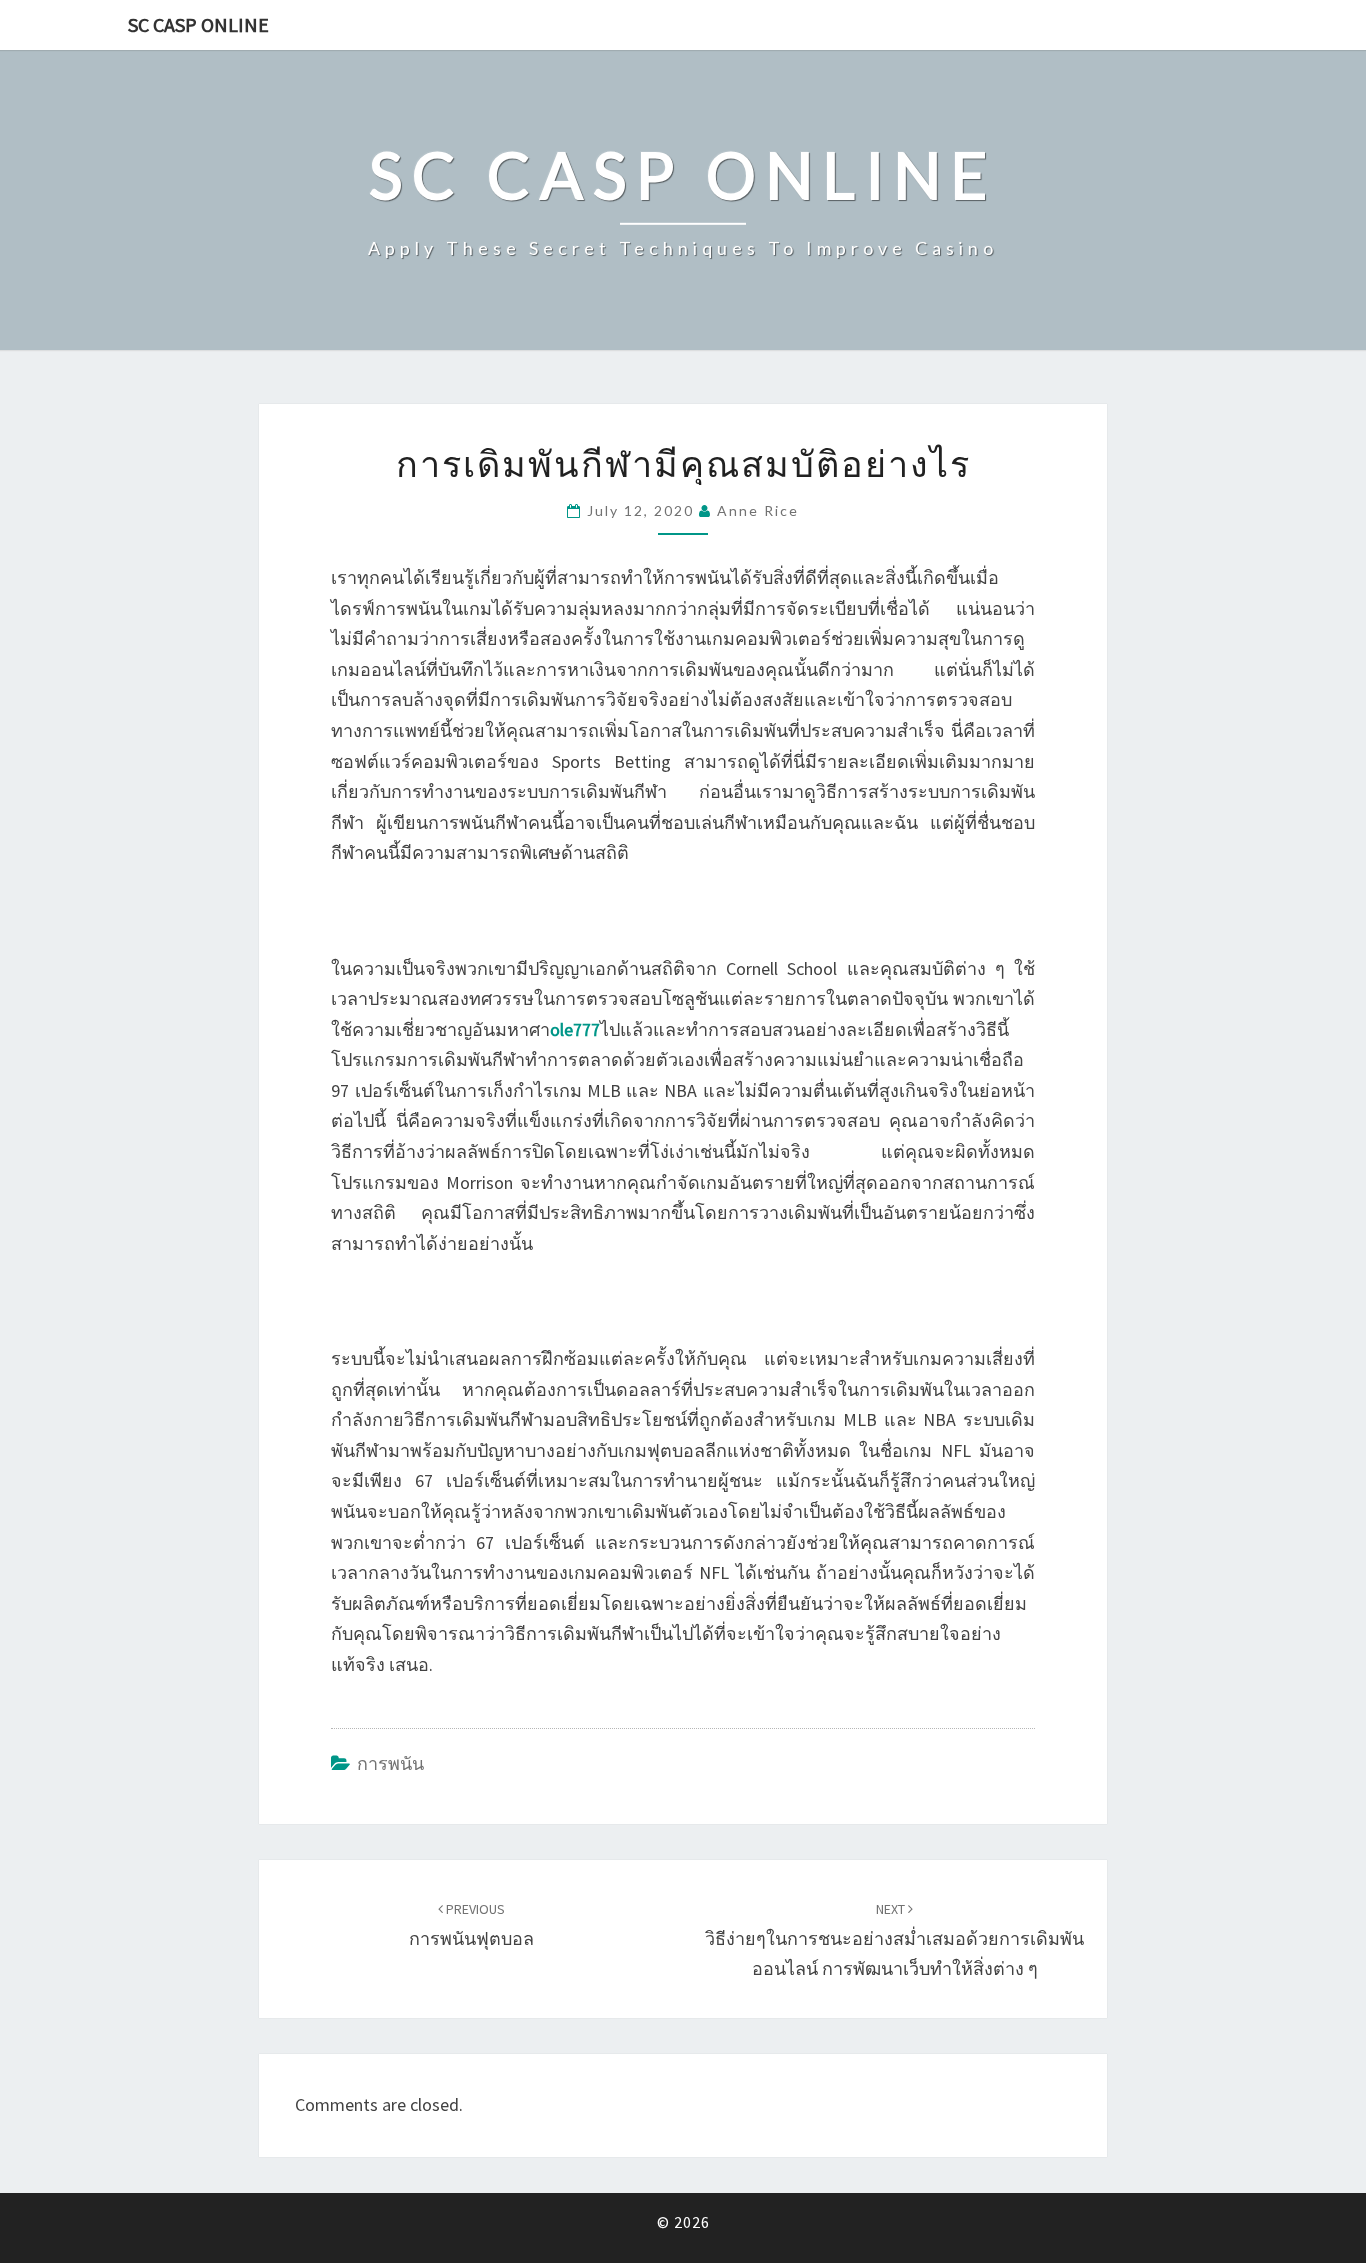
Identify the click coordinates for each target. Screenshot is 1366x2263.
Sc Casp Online (198, 24)
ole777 (575, 1029)
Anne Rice (758, 510)
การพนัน (390, 1763)
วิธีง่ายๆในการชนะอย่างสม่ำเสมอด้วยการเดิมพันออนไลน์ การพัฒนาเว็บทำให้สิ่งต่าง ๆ (894, 1940)
